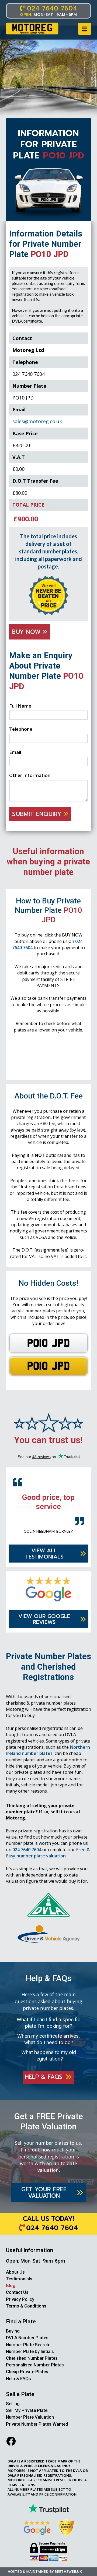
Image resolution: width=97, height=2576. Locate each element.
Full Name (20, 706)
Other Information (30, 775)
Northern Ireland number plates (48, 1750)
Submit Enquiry (38, 814)
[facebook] (11, 2441)
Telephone (21, 729)
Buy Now (27, 632)
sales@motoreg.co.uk (37, 421)
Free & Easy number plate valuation (48, 1852)
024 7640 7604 (27, 1849)
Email (15, 752)
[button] (85, 29)
